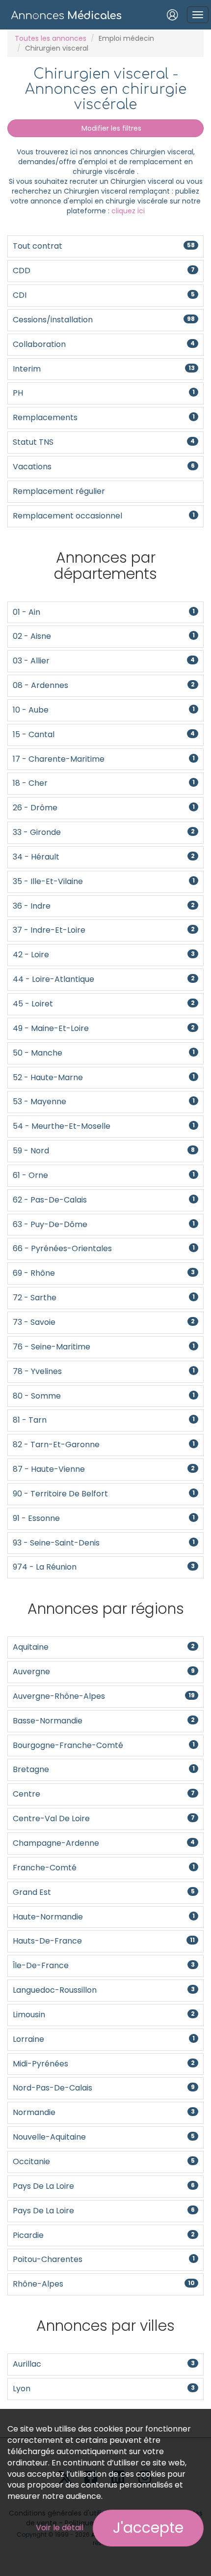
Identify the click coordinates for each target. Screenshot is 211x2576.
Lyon (104, 2389)
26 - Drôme (104, 808)
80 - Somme (104, 1396)
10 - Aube (104, 710)
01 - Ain (104, 612)
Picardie (104, 2235)
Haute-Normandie (104, 1917)
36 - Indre (104, 906)
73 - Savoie (104, 1322)
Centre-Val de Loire (104, 1818)
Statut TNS (104, 442)
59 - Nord (104, 1151)
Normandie (104, 2112)
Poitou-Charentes (104, 2259)
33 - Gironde (104, 832)
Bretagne (104, 1769)
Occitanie (104, 2161)
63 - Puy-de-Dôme (104, 1224)
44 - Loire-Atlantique (104, 979)
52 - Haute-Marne (104, 1077)
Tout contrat (104, 246)
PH (104, 393)
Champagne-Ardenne (104, 1843)
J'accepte (148, 2528)
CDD (104, 271)
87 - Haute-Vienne (104, 1469)
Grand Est (104, 1892)
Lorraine (104, 2039)
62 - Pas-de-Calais (104, 1200)
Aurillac (104, 2364)
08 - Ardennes (104, 685)
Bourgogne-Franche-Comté (104, 1745)
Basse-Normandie (104, 1721)
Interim (104, 369)
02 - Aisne (104, 636)
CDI (104, 295)
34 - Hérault (104, 857)
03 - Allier (104, 661)
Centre (104, 1794)
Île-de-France (104, 1965)
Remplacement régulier (59, 491)
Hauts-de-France (104, 1941)
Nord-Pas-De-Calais (104, 2088)
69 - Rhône (104, 1273)
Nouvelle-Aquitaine (104, 2137)
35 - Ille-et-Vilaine (104, 881)
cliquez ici (128, 211)
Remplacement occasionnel (104, 516)
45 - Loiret (104, 1004)
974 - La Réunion (104, 1567)
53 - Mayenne (104, 1102)
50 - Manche (104, 1053)
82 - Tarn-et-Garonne (104, 1445)
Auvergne (104, 1672)
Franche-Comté (104, 1868)
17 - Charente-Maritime (104, 759)
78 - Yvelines (104, 1371)
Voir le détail (60, 2528)
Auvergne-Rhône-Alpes (104, 1696)
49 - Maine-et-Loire (104, 1028)
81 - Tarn (104, 1420)
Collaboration (104, 344)
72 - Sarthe (104, 1298)
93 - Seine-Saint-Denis (104, 1543)
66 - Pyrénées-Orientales (104, 1248)
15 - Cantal (104, 734)
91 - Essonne (104, 1518)
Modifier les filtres (110, 128)
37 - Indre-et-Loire (104, 930)
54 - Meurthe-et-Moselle (104, 1126)
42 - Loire (104, 955)
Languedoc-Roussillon (104, 1990)
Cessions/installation (104, 320)
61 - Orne (104, 1175)
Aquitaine (104, 1647)
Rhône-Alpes (104, 2284)
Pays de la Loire (104, 2186)
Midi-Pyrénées (104, 2064)
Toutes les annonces (51, 38)
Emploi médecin (126, 38)
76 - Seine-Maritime (104, 1347)
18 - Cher (104, 783)
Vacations (104, 467)
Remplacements (104, 417)
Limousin (104, 2015)
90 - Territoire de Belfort (104, 1494)
